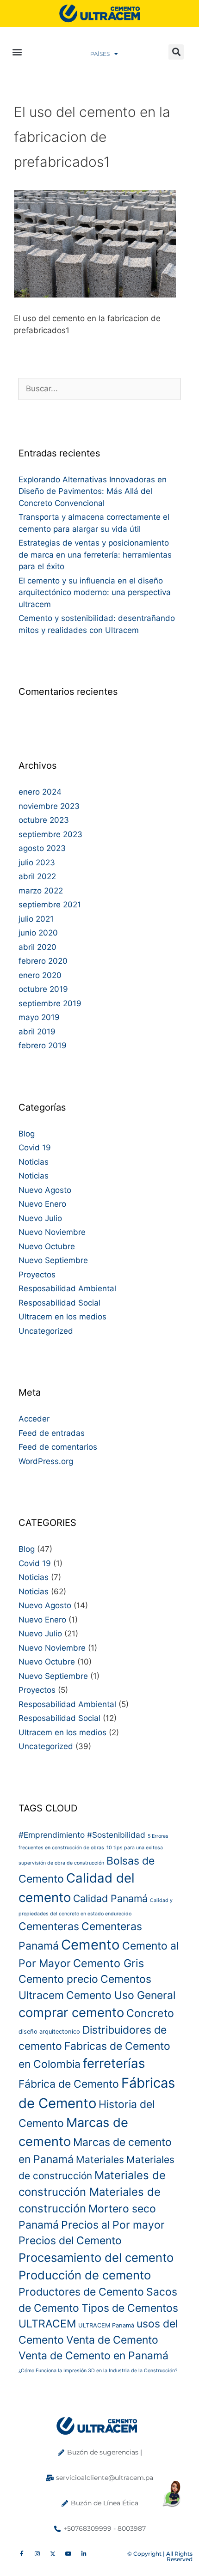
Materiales (100, 2160)
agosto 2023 (42, 848)
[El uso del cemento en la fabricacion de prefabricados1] (95, 295)
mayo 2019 (39, 1017)
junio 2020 (38, 933)
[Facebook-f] (22, 2554)
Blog (27, 1134)
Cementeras (49, 1926)
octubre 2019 (43, 989)
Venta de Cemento (112, 2340)
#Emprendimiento (52, 1835)
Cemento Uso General (121, 1995)
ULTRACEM (47, 2324)
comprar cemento (71, 2012)
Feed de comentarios (58, 1447)
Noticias (34, 1162)
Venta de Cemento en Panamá (93, 2356)
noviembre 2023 (49, 806)
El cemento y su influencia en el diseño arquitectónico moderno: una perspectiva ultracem (95, 592)
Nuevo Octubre (47, 1246)
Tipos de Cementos (130, 2308)
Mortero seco (122, 2209)
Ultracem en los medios (62, 1317)
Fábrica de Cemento (69, 2084)
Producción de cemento (85, 2275)
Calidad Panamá (110, 1898)
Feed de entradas (52, 1433)
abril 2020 (37, 947)
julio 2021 (36, 919)
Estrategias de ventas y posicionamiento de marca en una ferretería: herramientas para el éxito (95, 555)
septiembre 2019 (50, 1003)
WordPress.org (46, 1461)
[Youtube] (68, 2554)
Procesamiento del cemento (96, 2257)
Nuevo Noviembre (52, 1232)
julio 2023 (37, 863)
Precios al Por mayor (113, 2225)
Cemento (90, 1945)
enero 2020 (40, 975)
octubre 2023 (44, 820)
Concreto (150, 2013)
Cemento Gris (109, 1963)
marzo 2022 (41, 891)
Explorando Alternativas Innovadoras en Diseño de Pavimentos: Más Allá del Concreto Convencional (93, 491)
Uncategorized (46, 1331)
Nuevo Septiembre (53, 1260)
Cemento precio (58, 1979)
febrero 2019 (43, 1045)
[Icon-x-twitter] (53, 2554)
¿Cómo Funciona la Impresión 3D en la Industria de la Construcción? (98, 2371)
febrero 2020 (43, 961)
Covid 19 (35, 1148)
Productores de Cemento (81, 2292)
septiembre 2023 (50, 834)
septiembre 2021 (50, 905)
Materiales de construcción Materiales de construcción (92, 2192)
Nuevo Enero (42, 1204)
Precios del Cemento (70, 2241)
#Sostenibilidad (116, 1835)
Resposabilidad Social (59, 1303)
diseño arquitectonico (49, 2032)
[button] (17, 52)
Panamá (39, 2225)
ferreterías (114, 2063)
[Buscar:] (99, 389)
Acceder (34, 1419)
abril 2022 (37, 876)
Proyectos (37, 1275)
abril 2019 (37, 1032)
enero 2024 (40, 792)
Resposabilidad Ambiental (67, 1288)
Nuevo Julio (40, 1218)
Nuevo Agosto (45, 1190)
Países (100, 54)
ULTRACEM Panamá (106, 2325)
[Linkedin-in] (84, 2554)
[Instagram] (37, 2554)
